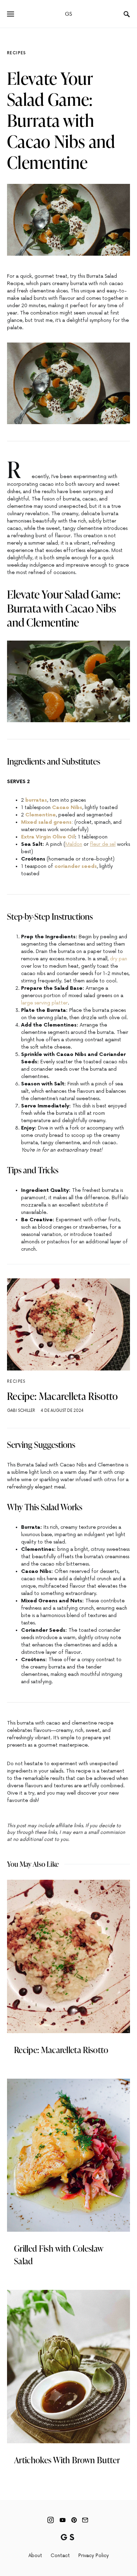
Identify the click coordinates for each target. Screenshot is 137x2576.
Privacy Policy (94, 2556)
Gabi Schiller (21, 1411)
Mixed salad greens (46, 822)
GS (68, 14)
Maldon (74, 844)
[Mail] (85, 2520)
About (35, 2556)
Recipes (17, 53)
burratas (36, 800)
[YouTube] (63, 2520)
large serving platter (44, 1003)
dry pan (119, 959)
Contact (60, 2556)
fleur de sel (103, 844)
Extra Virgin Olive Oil (48, 837)
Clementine (41, 815)
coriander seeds (76, 866)
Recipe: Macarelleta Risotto (63, 1396)
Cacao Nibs (67, 807)
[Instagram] (51, 2520)
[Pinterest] (74, 2520)
